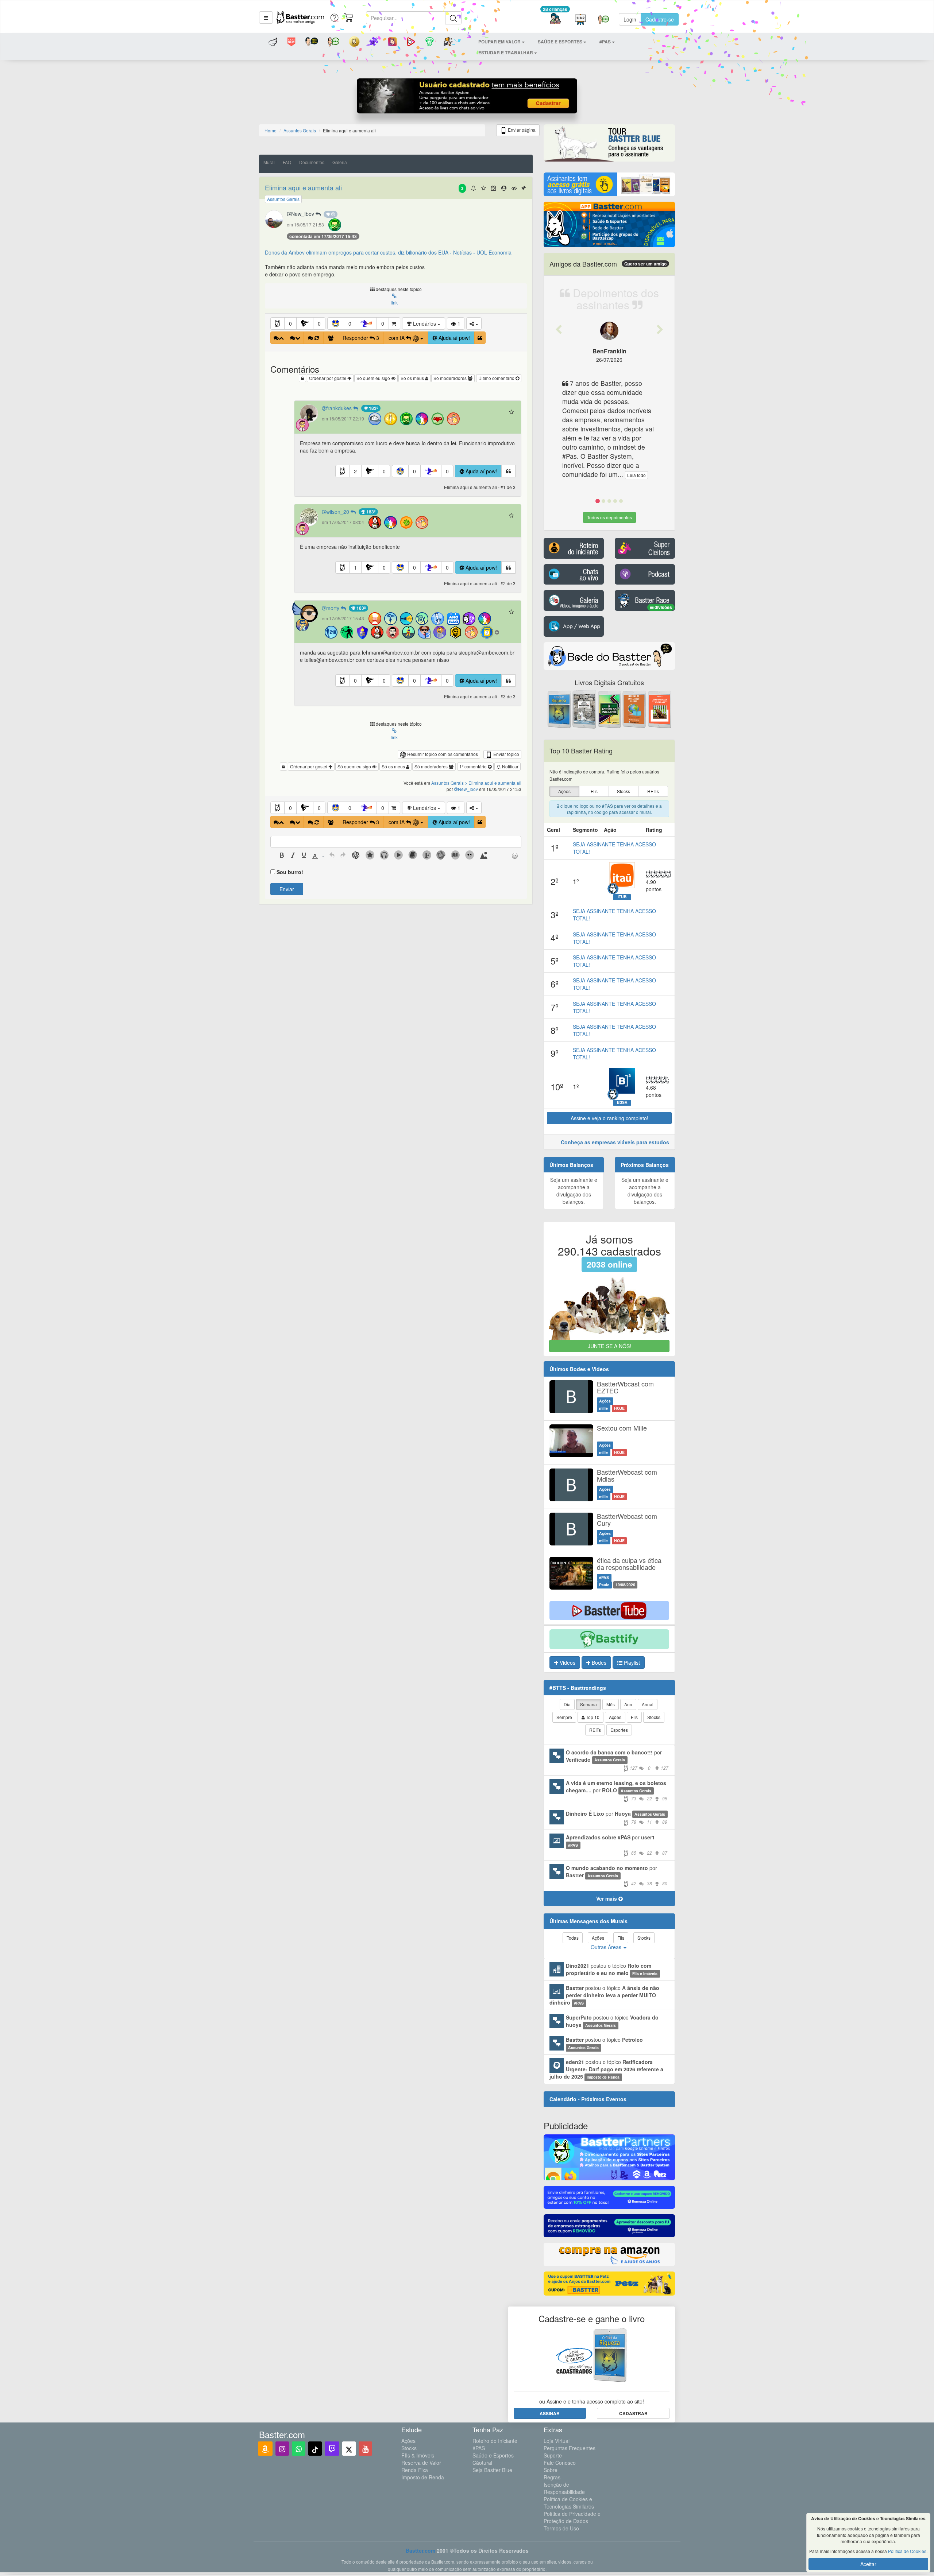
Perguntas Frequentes (570, 2448)
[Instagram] (282, 2449)
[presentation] (282, 856)
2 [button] (355, 471)
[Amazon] (265, 2449)
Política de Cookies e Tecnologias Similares (569, 2503)
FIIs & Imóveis (418, 2455)
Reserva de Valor (421, 2463)
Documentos (312, 162)
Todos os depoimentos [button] (609, 517)
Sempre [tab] (564, 1717)
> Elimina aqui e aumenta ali (493, 783)
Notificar (510, 766)
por (617, 1760)
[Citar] (480, 338)
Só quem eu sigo (374, 378)
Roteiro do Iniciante (495, 2441)
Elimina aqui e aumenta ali (303, 187)
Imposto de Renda (423, 2477)
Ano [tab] (628, 1704)
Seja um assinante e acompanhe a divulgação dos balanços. (574, 1191)
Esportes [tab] (619, 1730)
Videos (567, 1663)
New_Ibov (303, 214)
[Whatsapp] (299, 2449)
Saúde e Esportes (493, 2455)
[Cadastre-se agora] (467, 98)
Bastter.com (420, 2550)
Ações (408, 2441)
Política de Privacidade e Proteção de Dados (572, 2517)
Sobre (551, 2470)
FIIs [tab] (634, 1717)
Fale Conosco (560, 2463)
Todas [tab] (573, 1938)
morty (333, 608)
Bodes (598, 1663)
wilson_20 (338, 512)
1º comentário (474, 766)
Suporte (553, 2455)
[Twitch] (332, 2449)
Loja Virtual (557, 2441)
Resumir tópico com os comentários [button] (442, 754)
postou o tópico (612, 1969)
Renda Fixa (415, 2470)
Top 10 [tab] (592, 1717)
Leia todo (605, 475)
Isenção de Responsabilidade (564, 2488)
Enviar (287, 889)
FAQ (287, 162)
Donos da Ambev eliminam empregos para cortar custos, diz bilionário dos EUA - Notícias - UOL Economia (388, 252)
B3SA (622, 1102)
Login (630, 19)
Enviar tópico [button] (506, 754)
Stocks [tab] (654, 1717)
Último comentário (497, 378)
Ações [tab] (615, 1717)
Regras (552, 2477)
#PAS (479, 2448)
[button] (266, 18)
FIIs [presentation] (594, 791)
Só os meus (413, 378)
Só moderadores (451, 378)
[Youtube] (365, 2449)
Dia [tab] (567, 1704)
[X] (349, 2449)
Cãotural (482, 2463)
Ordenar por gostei (328, 378)
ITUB (622, 897)
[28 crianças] (555, 20)
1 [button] (355, 567)
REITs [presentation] (653, 791)
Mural (269, 162)
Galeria (340, 162)
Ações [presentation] (564, 791)
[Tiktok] (315, 2449)
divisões (663, 607)
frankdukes (340, 408)
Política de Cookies (907, 2551)
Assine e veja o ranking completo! (609, 1118)
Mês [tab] (611, 1704)
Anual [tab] (648, 1704)
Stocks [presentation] (624, 791)
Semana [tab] (588, 1704)
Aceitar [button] (868, 2564)
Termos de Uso (561, 2528)
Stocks (409, 2448)
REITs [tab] (595, 1730)
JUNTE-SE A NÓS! (609, 1346)
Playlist (631, 1663)
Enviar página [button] (521, 130)
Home (271, 130)
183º (373, 408)
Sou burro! (290, 872)
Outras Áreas (607, 1947)
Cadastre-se (660, 19)
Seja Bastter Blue (492, 2470)
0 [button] (290, 323)
